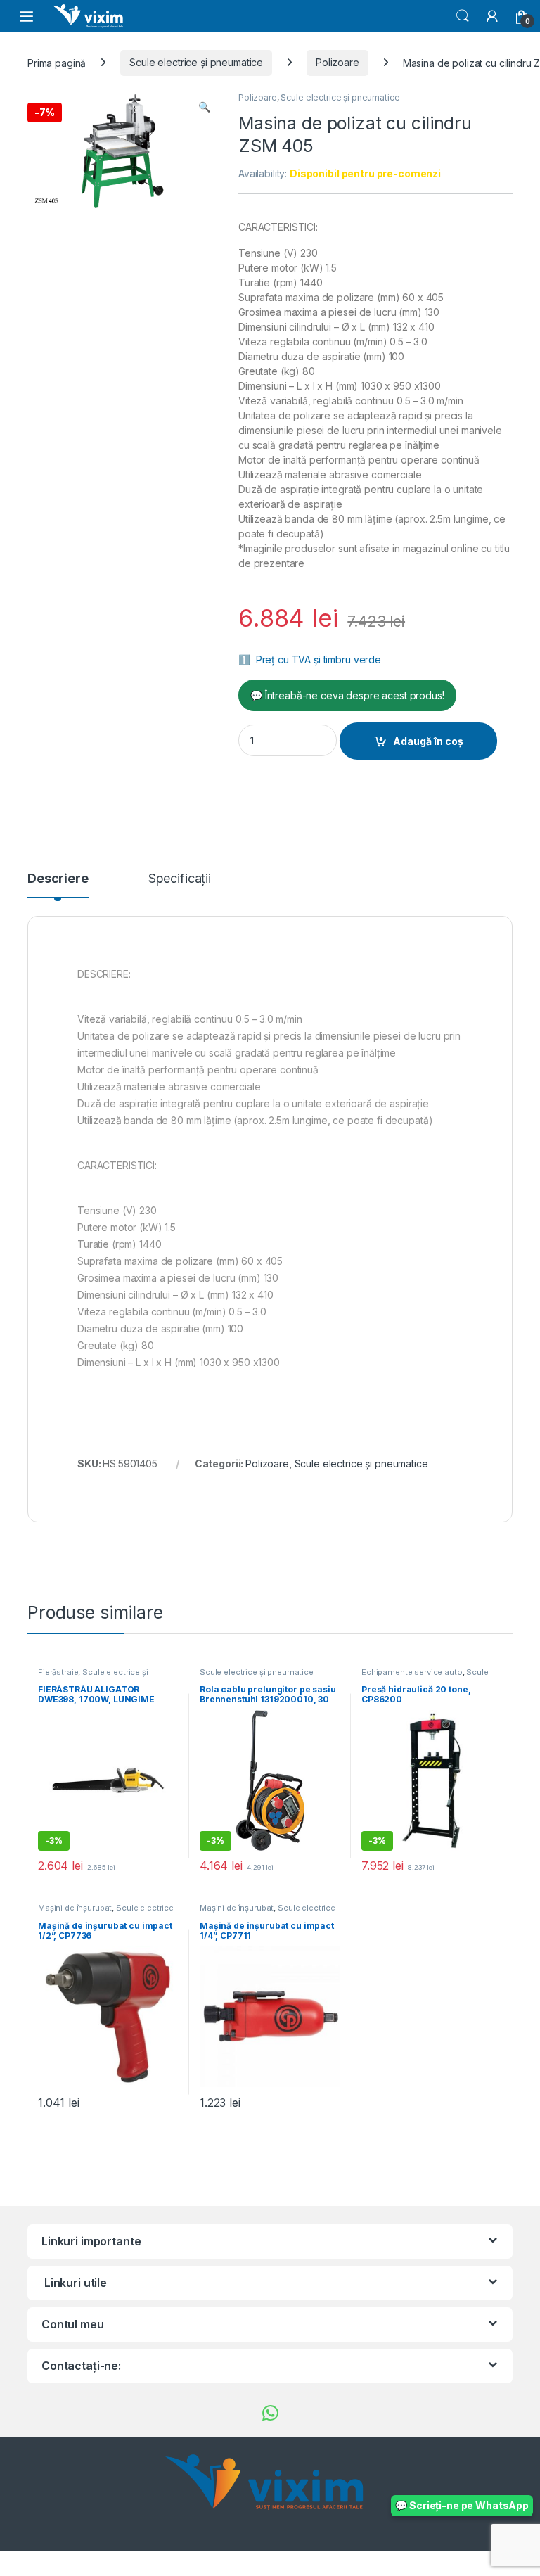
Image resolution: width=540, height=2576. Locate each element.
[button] (204, 107)
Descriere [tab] (58, 879)
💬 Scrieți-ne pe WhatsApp (462, 2505)
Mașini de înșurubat (75, 1908)
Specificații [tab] (180, 879)
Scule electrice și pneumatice (196, 62)
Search (463, 16)
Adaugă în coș (428, 741)
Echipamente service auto (412, 1672)
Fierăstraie (58, 1672)
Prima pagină (57, 62)
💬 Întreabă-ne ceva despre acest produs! (347, 695)
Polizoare (337, 62)
